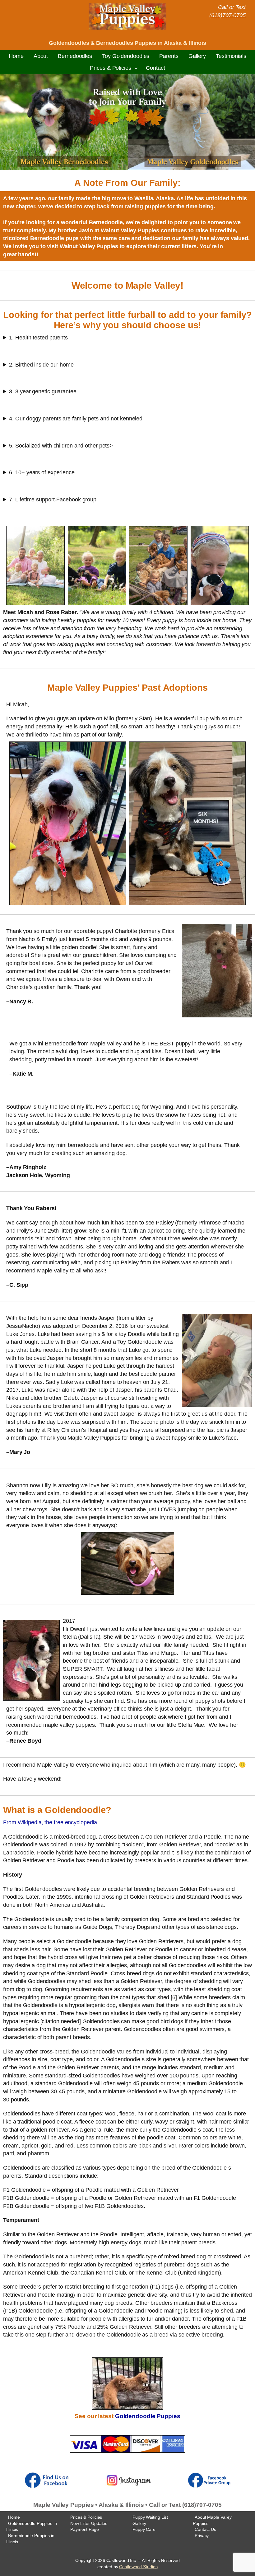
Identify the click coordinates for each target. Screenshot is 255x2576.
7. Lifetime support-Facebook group (53, 499)
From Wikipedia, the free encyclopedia (50, 1822)
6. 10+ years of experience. (42, 472)
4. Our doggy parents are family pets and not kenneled (76, 418)
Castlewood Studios (138, 2567)
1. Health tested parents (38, 337)
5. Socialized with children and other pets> (61, 445)
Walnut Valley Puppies (130, 230)
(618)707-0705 (227, 15)
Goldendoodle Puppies (148, 2416)
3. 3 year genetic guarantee (43, 391)
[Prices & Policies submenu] (136, 68)
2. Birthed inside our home (41, 365)
